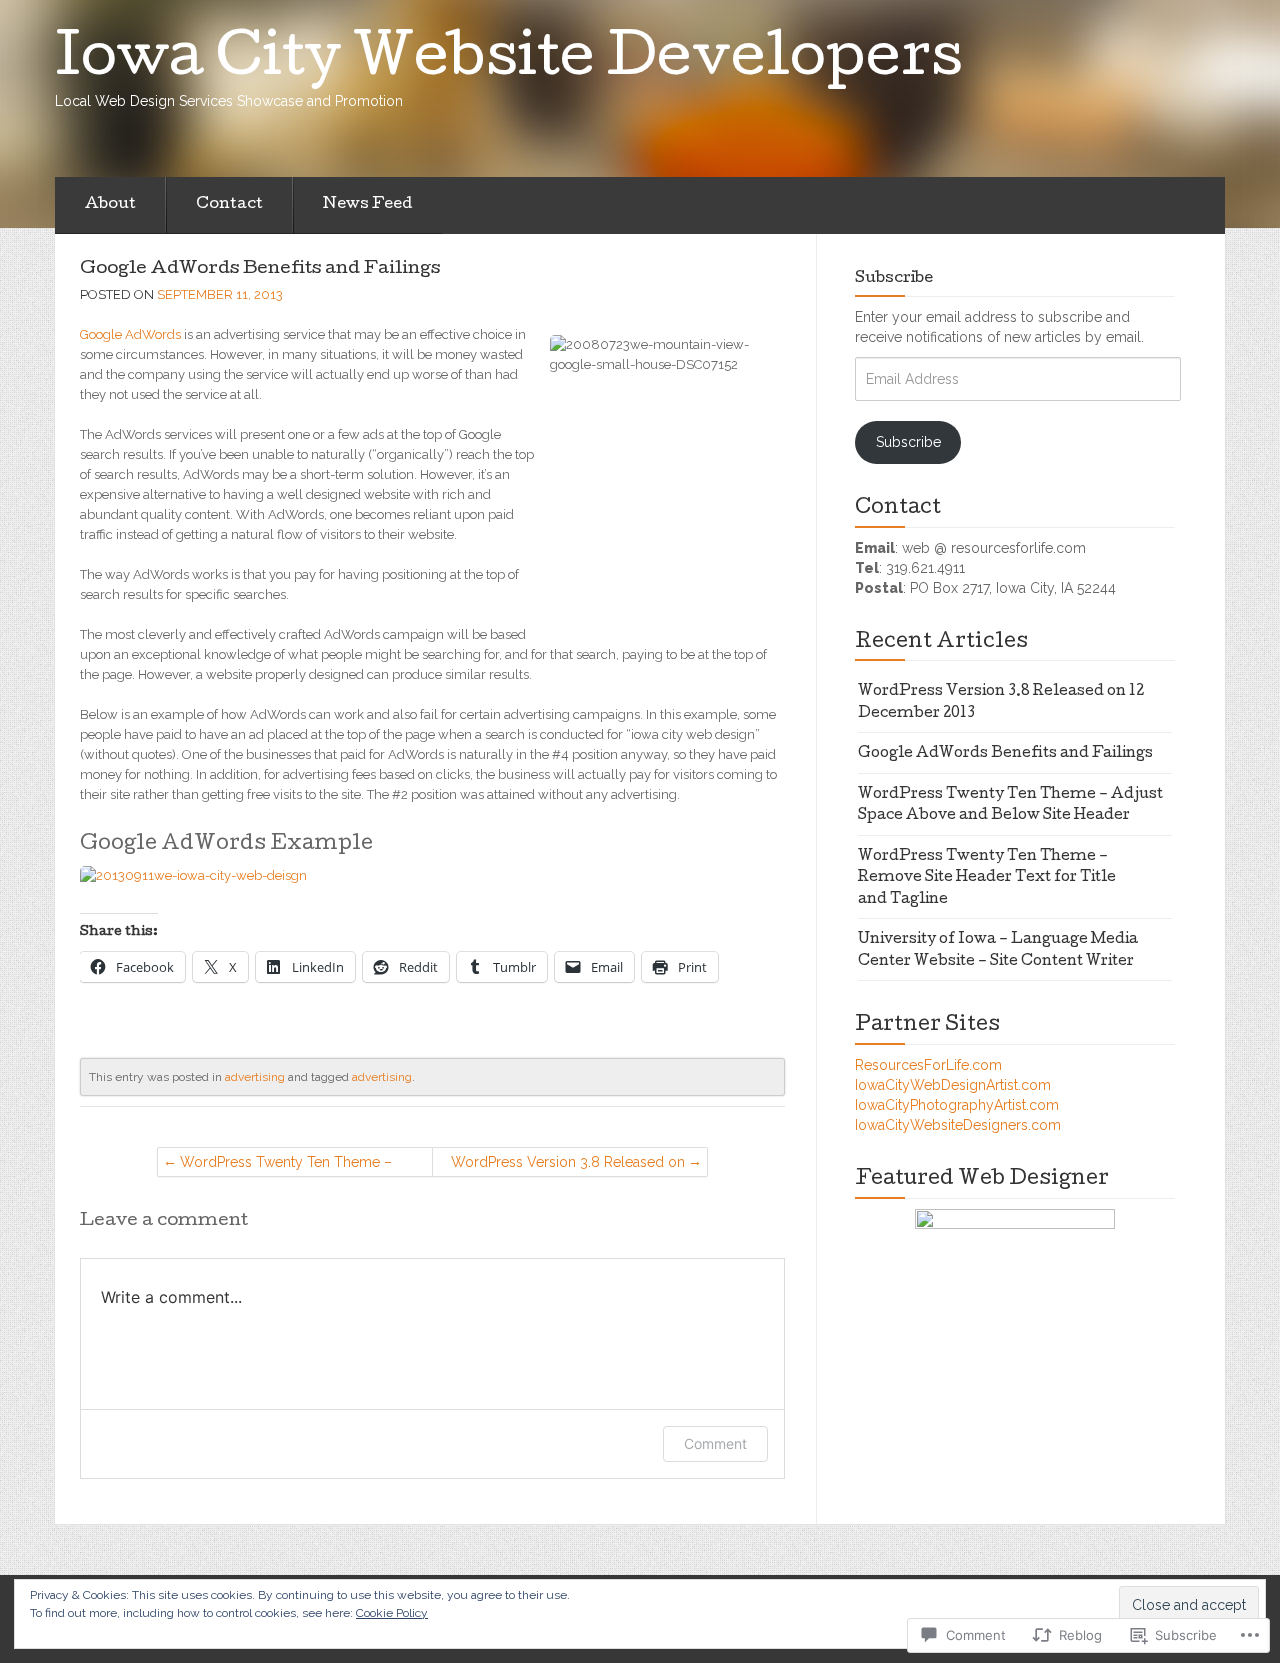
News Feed (367, 205)
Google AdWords (130, 334)
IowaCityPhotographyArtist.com (957, 1105)
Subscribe (894, 279)
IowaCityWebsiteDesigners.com (958, 1125)
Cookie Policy (392, 1613)
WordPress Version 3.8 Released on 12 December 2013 (568, 1165)
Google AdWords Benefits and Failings (260, 269)
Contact (229, 205)
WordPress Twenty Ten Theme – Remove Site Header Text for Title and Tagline (987, 878)
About (110, 205)
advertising (255, 1077)
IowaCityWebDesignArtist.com (953, 1085)
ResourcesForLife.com (928, 1065)
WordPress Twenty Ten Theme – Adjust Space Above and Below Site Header (286, 1165)
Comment (715, 1443)
